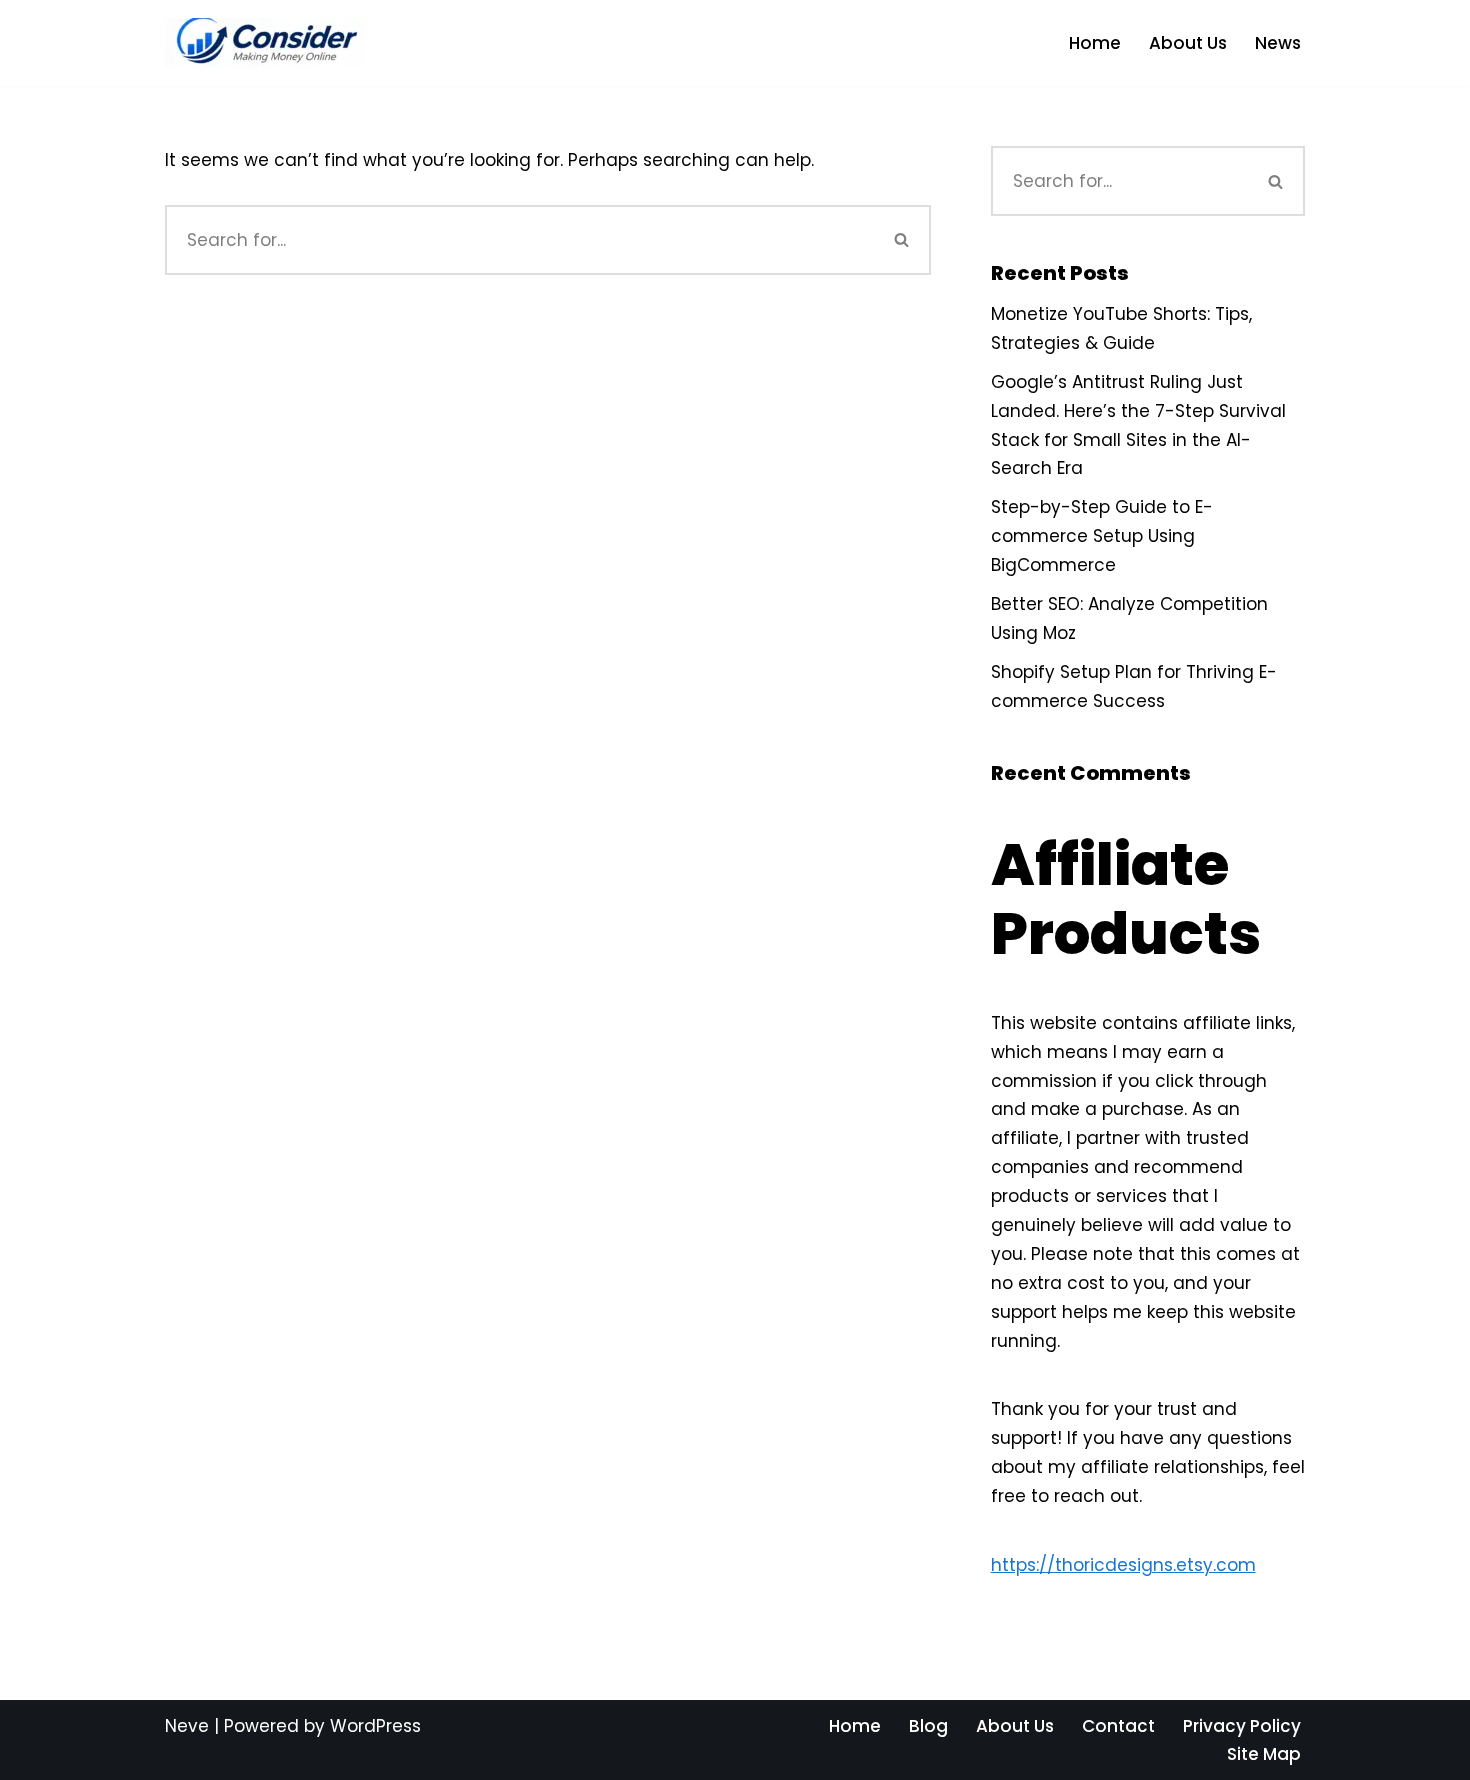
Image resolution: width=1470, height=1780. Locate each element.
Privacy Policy (1242, 1726)
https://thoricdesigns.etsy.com (1123, 1565)
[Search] (902, 240)
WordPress (375, 1726)
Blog (928, 1726)
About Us (1188, 43)
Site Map (1264, 1754)
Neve (187, 1726)
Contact (1118, 1726)
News (1278, 43)
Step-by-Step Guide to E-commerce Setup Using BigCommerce (1102, 536)
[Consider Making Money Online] (265, 43)
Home (1095, 43)
